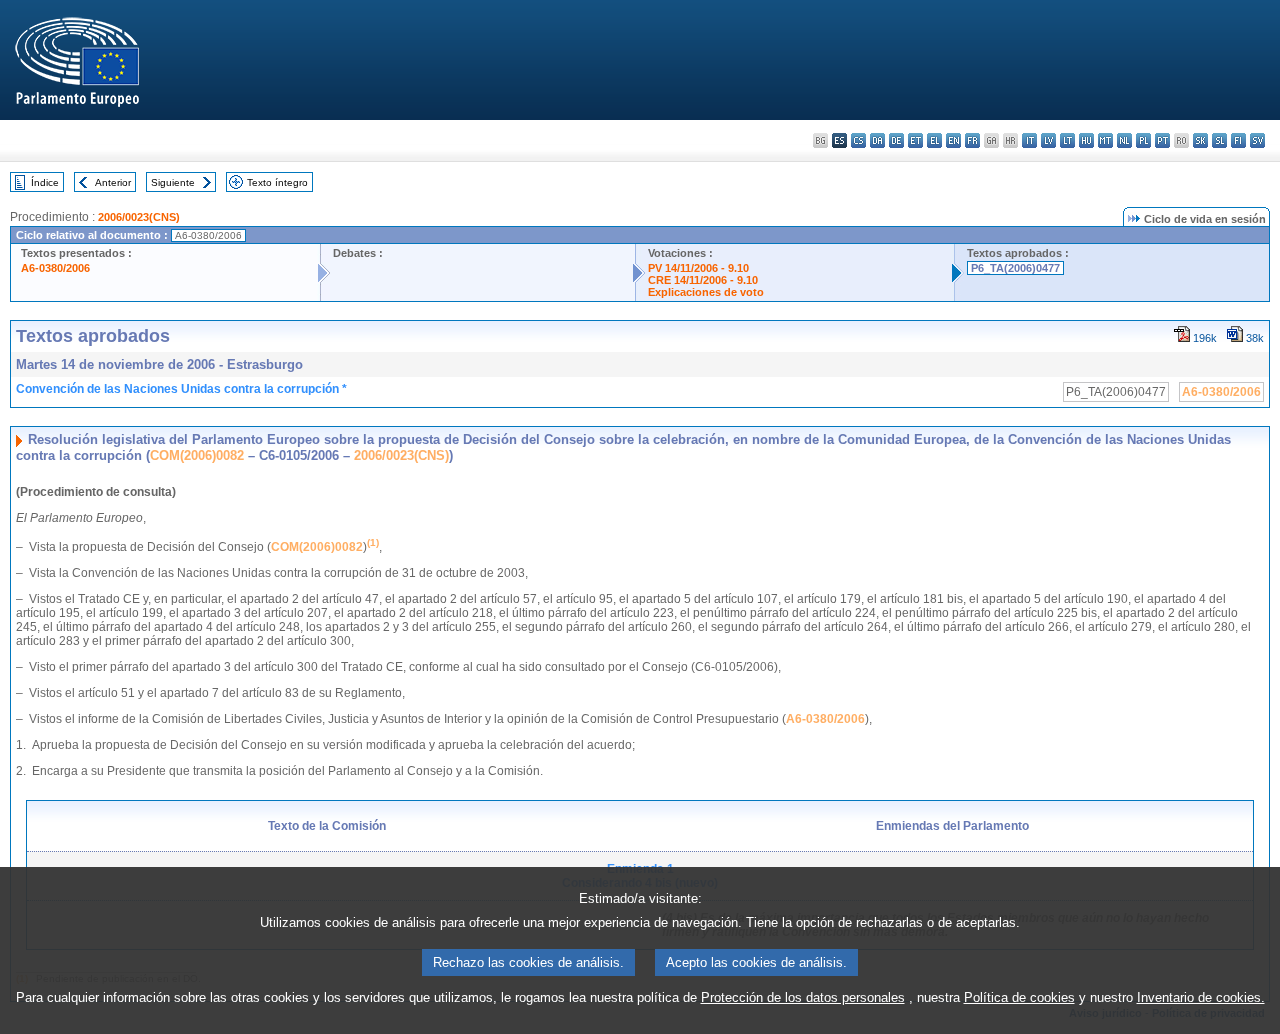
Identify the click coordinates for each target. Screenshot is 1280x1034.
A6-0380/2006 (55, 268)
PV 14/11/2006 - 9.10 (698, 268)
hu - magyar (1086, 140)
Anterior (113, 182)
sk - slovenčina (1200, 140)
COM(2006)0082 (197, 455)
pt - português (1162, 140)
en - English (953, 140)
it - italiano (1029, 140)
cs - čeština (858, 140)
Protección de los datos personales (803, 997)
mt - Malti (1105, 140)
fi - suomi (1238, 140)
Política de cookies (1019, 997)
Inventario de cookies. (1201, 997)
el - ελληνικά (934, 140)
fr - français (972, 140)
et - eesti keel (915, 140)
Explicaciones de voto (706, 292)
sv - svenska (1257, 140)
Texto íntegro (277, 182)
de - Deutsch (896, 140)
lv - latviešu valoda (1048, 140)
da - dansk (877, 140)
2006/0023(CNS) (139, 217)
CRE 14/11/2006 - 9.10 (703, 280)
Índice (45, 182)
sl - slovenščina (1219, 140)
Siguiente (173, 182)
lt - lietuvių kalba (1067, 140)
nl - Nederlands (1124, 140)
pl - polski (1143, 140)
